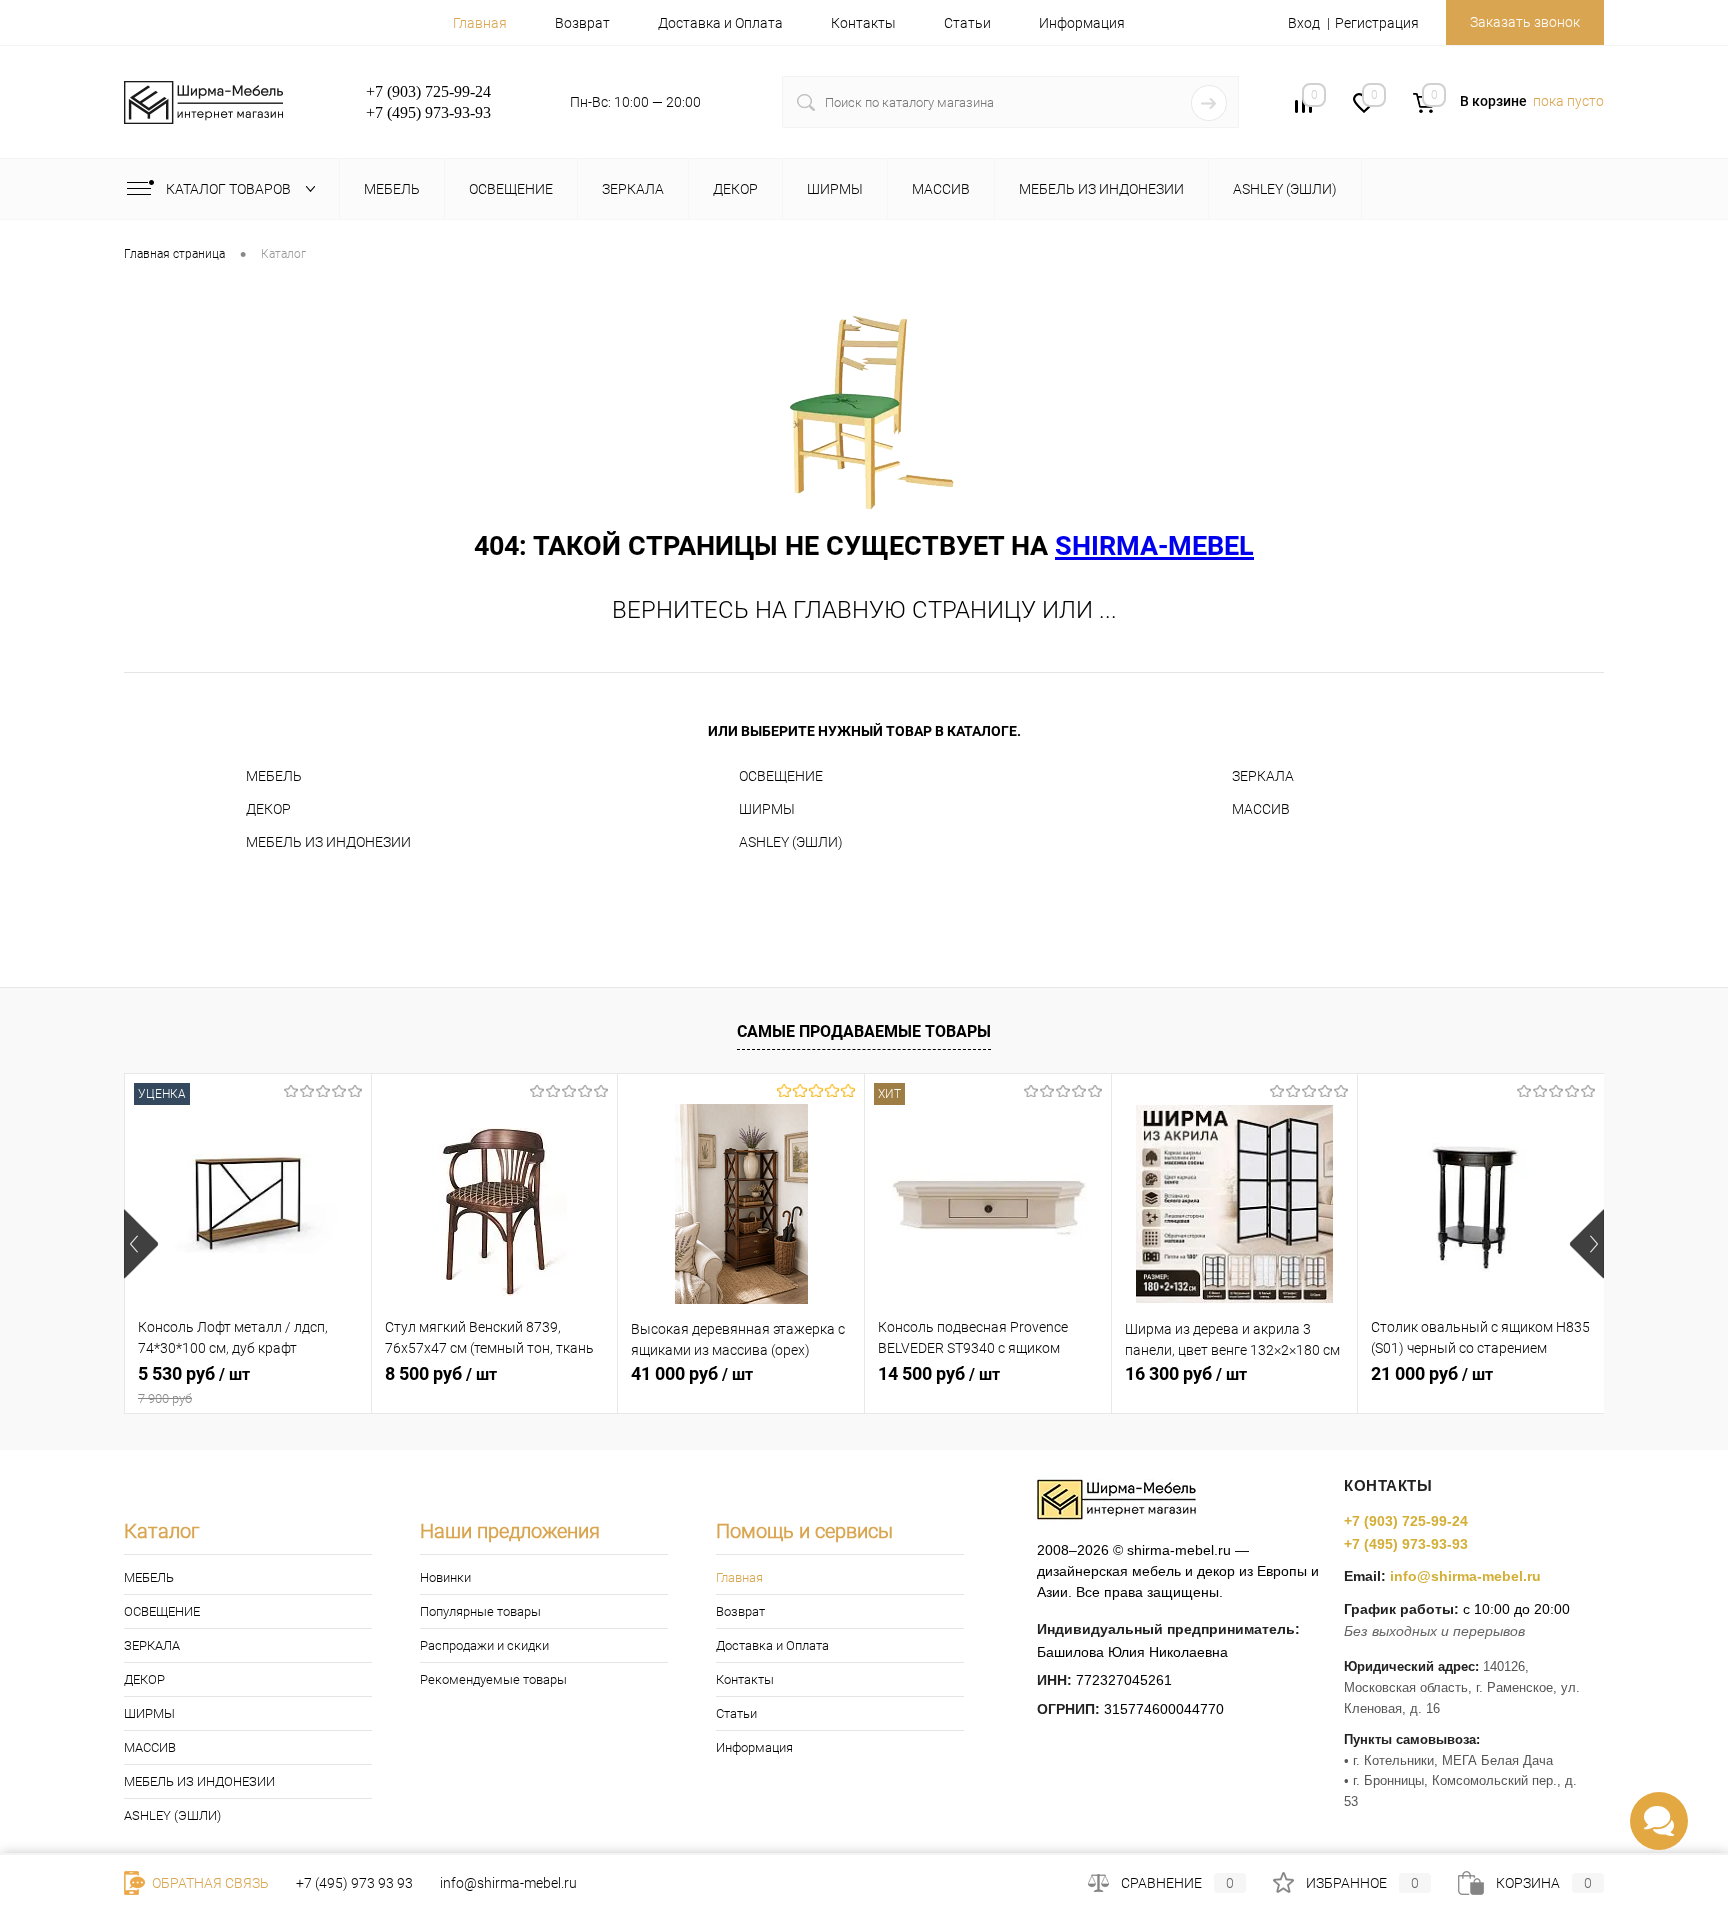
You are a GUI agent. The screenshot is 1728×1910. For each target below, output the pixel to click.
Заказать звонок (1525, 22)
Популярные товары (480, 1611)
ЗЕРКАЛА (1263, 776)
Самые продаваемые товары (864, 1031)
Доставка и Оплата (720, 23)
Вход (1304, 23)
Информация (1082, 23)
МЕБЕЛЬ (274, 776)
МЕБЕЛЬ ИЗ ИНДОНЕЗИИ (328, 842)
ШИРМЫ (767, 809)
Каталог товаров (230, 189)
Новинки (445, 1577)
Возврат (582, 23)
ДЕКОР (268, 809)
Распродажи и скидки (484, 1645)
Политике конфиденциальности (1023, 1842)
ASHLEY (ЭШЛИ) (791, 842)
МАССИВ (1261, 809)
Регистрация (1377, 23)
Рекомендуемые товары (493, 1679)
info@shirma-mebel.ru (1465, 1576)
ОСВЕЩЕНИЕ (781, 776)
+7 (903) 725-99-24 (1406, 1521)
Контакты (863, 23)
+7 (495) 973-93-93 (1406, 1544)
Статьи (967, 23)
